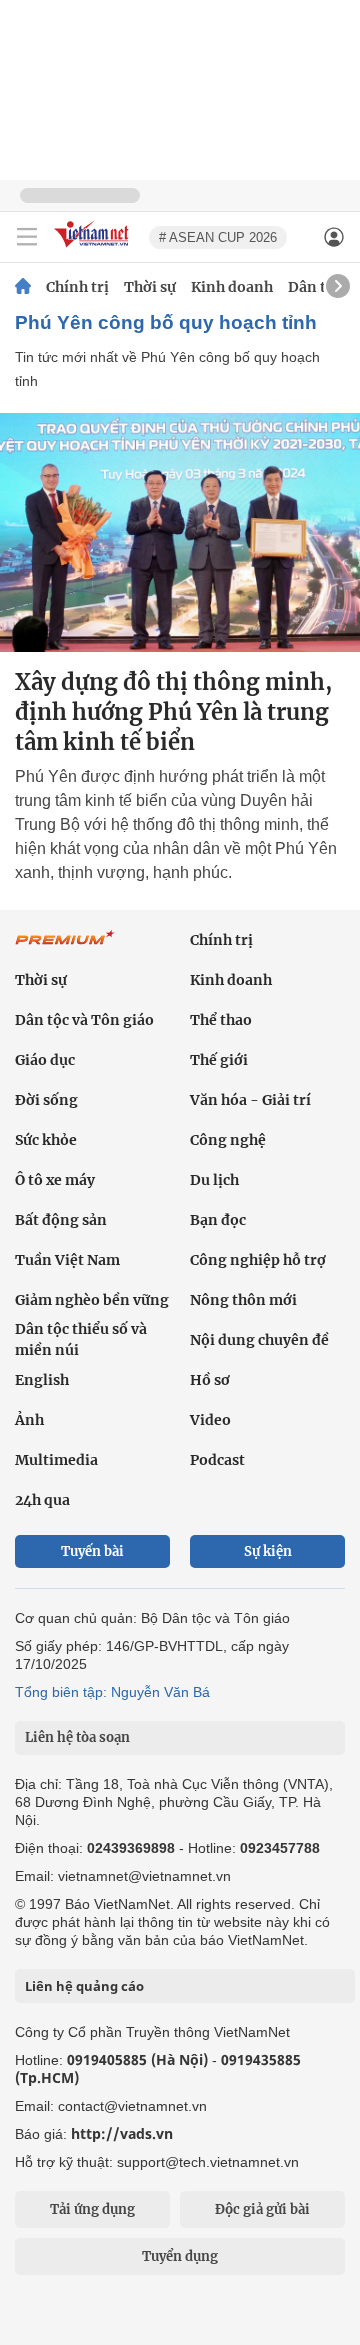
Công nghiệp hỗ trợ (258, 1260)
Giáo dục (45, 1060)
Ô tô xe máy (55, 1180)
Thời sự (150, 287)
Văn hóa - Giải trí (250, 1100)
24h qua (42, 1500)
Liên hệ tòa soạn (77, 1737)
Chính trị (77, 287)
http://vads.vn (122, 2133)
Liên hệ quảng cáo (84, 1986)
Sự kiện (268, 1551)
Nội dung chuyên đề (259, 1340)
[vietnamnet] (94, 248)
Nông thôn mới (243, 1300)
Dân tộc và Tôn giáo (84, 1020)
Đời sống (46, 1100)
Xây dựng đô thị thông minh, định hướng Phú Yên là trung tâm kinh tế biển (173, 712)
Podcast (217, 1460)
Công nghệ (228, 1140)
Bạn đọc (218, 1220)
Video (210, 1420)
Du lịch (214, 1180)
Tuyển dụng (180, 2256)
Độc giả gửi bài (262, 2209)
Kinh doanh (232, 287)
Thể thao (221, 1020)
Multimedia (56, 1460)
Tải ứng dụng (92, 2209)
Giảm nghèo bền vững (92, 1300)
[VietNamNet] (23, 287)
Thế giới (219, 1060)
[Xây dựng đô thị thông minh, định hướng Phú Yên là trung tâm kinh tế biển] (180, 532)
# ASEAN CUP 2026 (218, 237)
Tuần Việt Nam (67, 1260)
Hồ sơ (210, 1380)
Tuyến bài (92, 1551)
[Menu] (27, 237)
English (42, 1380)
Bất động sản (61, 1220)
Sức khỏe (46, 1140)
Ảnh (29, 1420)
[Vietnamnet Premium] (65, 948)
